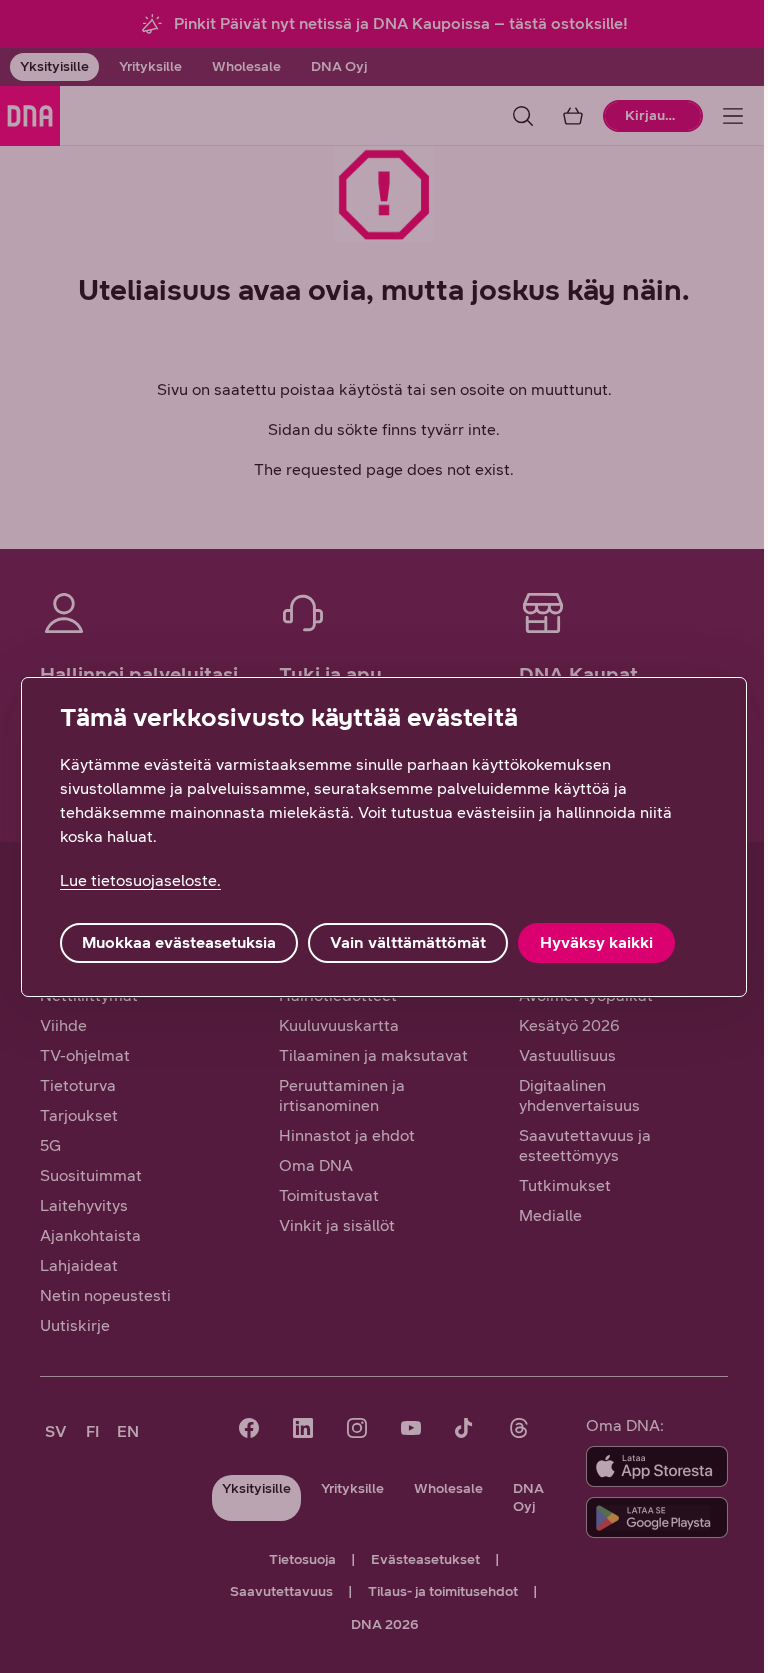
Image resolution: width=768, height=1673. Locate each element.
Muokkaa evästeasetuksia (179, 942)
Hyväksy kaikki (596, 942)
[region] (384, 837)
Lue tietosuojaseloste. (140, 880)
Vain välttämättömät (408, 942)
